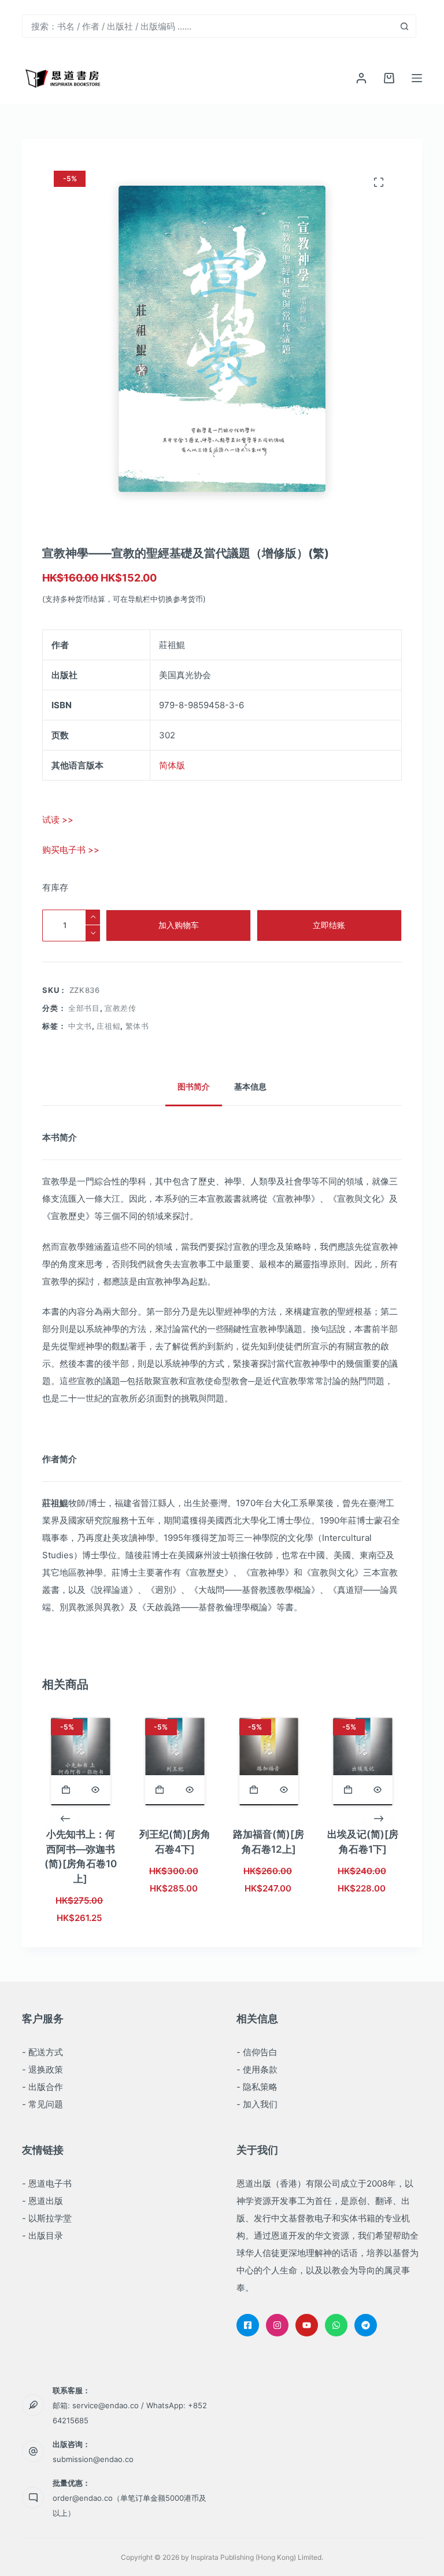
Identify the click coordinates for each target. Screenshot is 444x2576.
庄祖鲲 (108, 1026)
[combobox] (208, 26)
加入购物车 (179, 925)
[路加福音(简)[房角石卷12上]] (269, 1762)
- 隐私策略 (257, 2087)
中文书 (80, 1026)
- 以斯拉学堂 (47, 2218)
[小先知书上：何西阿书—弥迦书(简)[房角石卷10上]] (81, 1762)
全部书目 (84, 1008)
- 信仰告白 (257, 2052)
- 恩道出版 (42, 2201)
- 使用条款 (257, 2069)
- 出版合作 (42, 2087)
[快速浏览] (96, 1790)
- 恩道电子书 (47, 2183)
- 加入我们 (257, 2104)
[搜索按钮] (405, 26)
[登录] (361, 78)
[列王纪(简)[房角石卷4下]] (175, 1762)
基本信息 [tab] (250, 1086)
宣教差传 (121, 1008)
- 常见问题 (42, 2104)
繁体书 (137, 1026)
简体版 (172, 765)
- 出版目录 (42, 2235)
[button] (66, 1790)
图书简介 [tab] (194, 1086)
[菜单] (417, 78)
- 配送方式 (42, 2052)
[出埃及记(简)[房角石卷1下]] (363, 1762)
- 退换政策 (42, 2069)
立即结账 (329, 925)
